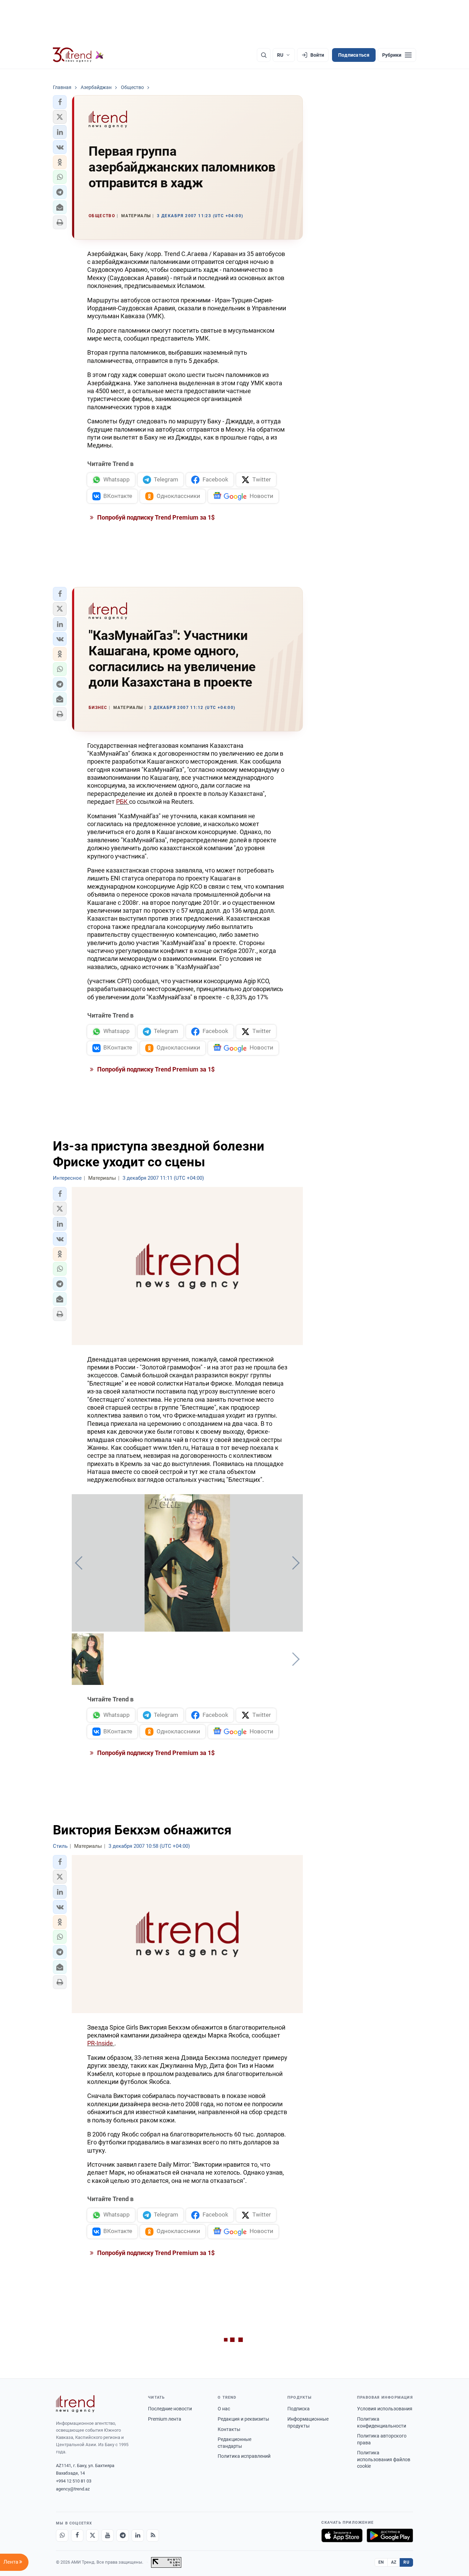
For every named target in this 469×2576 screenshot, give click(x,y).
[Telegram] (123, 2535)
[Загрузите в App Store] (342, 2535)
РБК (123, 802)
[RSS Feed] (153, 2535)
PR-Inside (101, 2043)
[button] (60, 102)
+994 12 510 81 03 (74, 2481)
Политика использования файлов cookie (384, 2459)
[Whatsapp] (62, 2535)
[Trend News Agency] (75, 2404)
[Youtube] (107, 2535)
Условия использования (385, 2409)
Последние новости (170, 2409)
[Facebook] (77, 2535)
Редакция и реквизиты (243, 2419)
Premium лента (165, 2419)
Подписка (299, 2409)
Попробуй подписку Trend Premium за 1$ (155, 517)
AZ (394, 2562)
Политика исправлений (244, 2456)
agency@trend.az (73, 2489)
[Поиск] (264, 55)
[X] (92, 2535)
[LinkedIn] (138, 2535)
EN (381, 2562)
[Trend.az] (78, 55)
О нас (224, 2409)
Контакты (229, 2429)
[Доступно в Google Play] (390, 2535)
